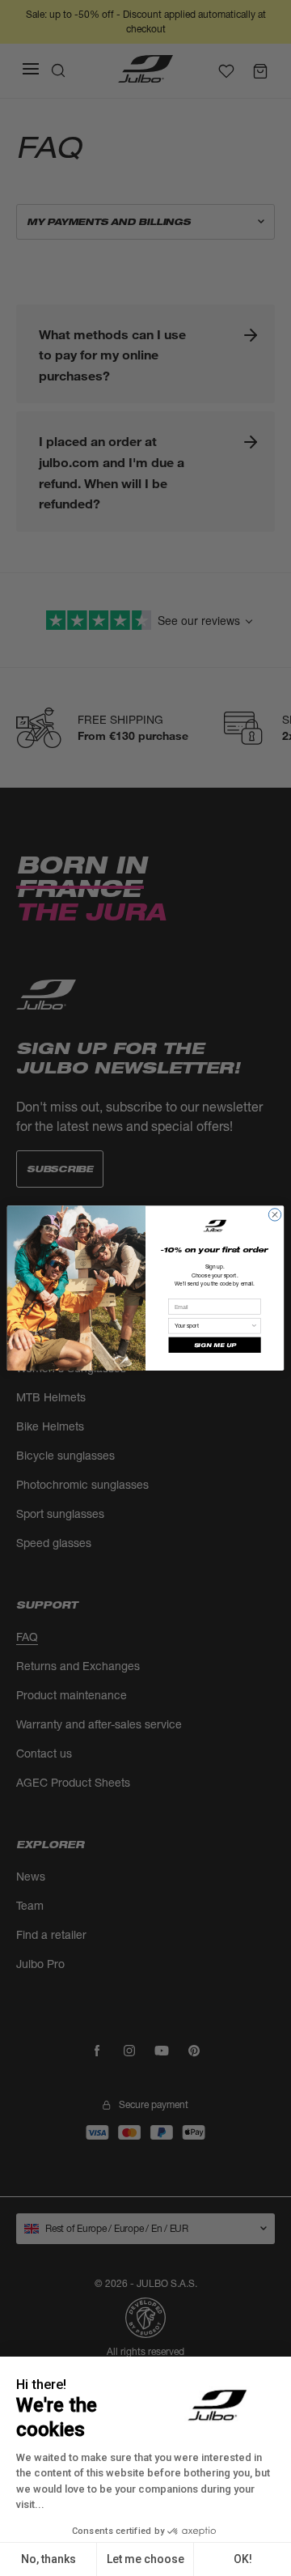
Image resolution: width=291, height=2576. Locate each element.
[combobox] (213, 1325)
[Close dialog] (274, 1215)
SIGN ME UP (215, 1345)
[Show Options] (254, 1325)
